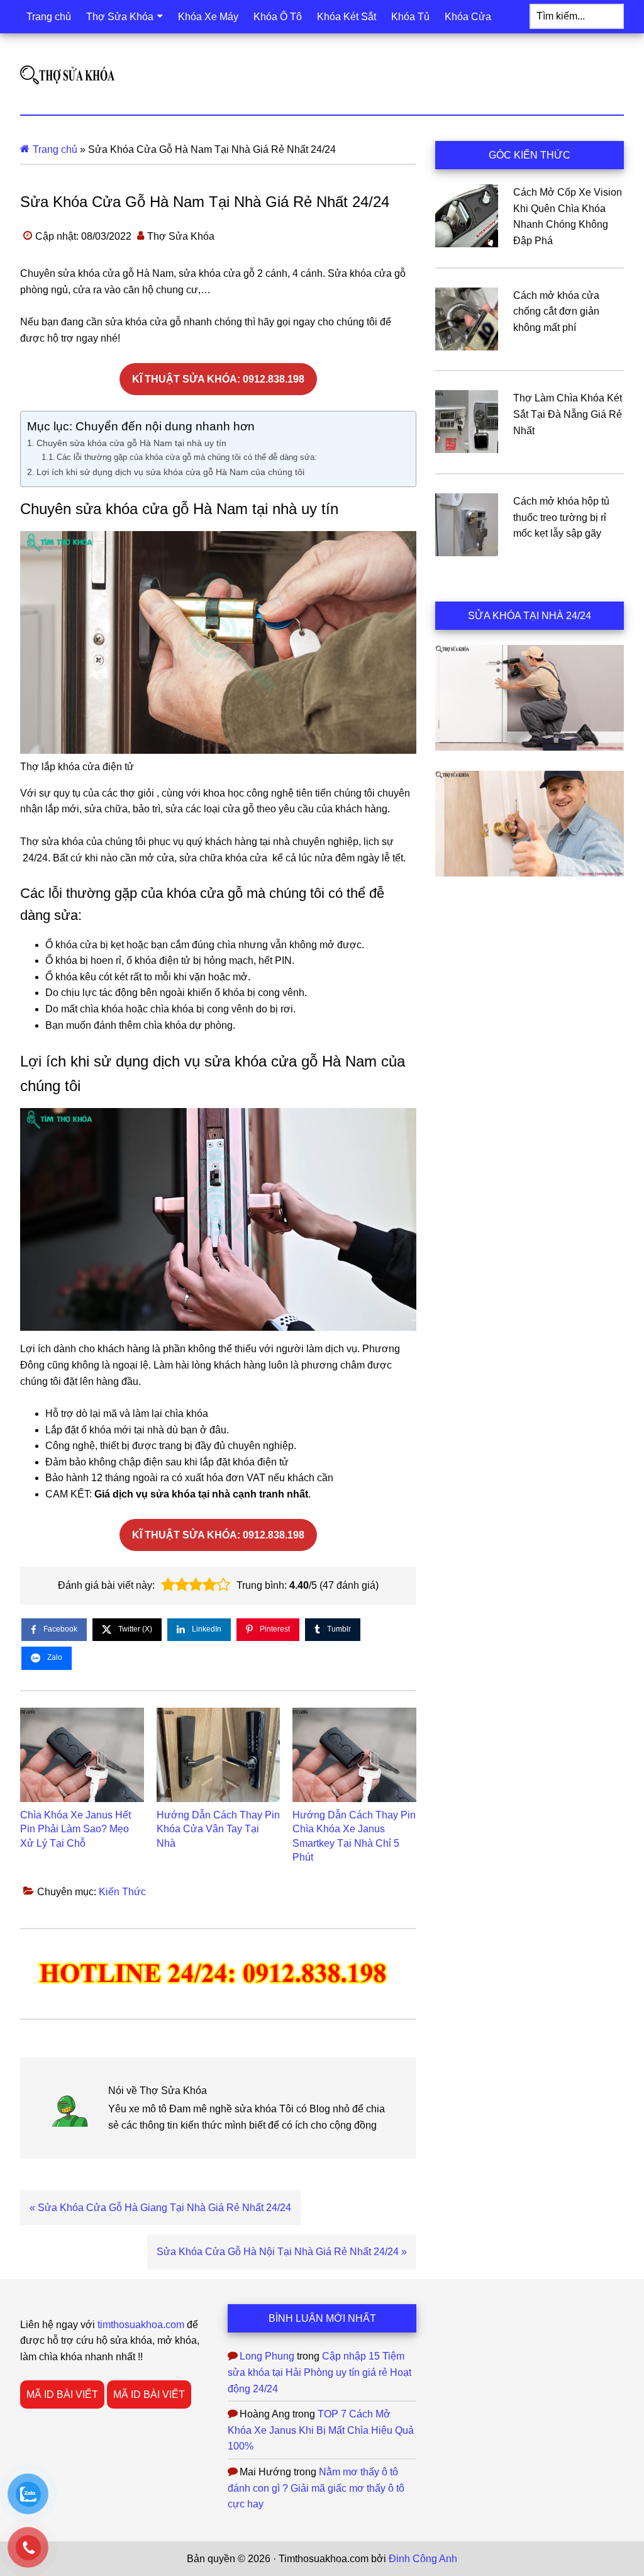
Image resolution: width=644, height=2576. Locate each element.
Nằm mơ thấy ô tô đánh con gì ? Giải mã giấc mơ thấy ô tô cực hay (316, 2488)
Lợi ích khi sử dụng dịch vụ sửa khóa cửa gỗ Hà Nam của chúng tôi (170, 472)
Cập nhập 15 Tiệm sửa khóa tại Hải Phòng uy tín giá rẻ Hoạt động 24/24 (319, 2372)
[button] (168, 1585)
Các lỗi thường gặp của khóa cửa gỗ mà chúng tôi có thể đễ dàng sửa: (187, 457)
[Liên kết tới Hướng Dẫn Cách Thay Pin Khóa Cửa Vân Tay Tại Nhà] (219, 1755)
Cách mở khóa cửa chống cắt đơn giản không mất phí (556, 311)
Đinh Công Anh (423, 2559)
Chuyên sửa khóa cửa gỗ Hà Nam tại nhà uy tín (131, 443)
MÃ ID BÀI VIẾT (62, 2394)
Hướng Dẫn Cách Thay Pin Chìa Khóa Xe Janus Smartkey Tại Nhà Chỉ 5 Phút (354, 1836)
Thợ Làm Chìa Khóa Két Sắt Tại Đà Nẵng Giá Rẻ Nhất (568, 414)
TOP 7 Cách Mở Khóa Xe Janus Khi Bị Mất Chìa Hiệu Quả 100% (321, 2430)
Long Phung (267, 2356)
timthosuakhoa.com (141, 2325)
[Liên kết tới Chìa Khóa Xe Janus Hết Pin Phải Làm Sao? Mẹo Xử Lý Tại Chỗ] (82, 1755)
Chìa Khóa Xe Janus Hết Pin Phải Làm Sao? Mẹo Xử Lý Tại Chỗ (75, 1829)
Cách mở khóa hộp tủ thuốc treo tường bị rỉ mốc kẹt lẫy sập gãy (561, 517)
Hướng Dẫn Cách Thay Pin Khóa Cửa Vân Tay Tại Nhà (218, 1829)
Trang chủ (55, 149)
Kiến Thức (122, 1892)
